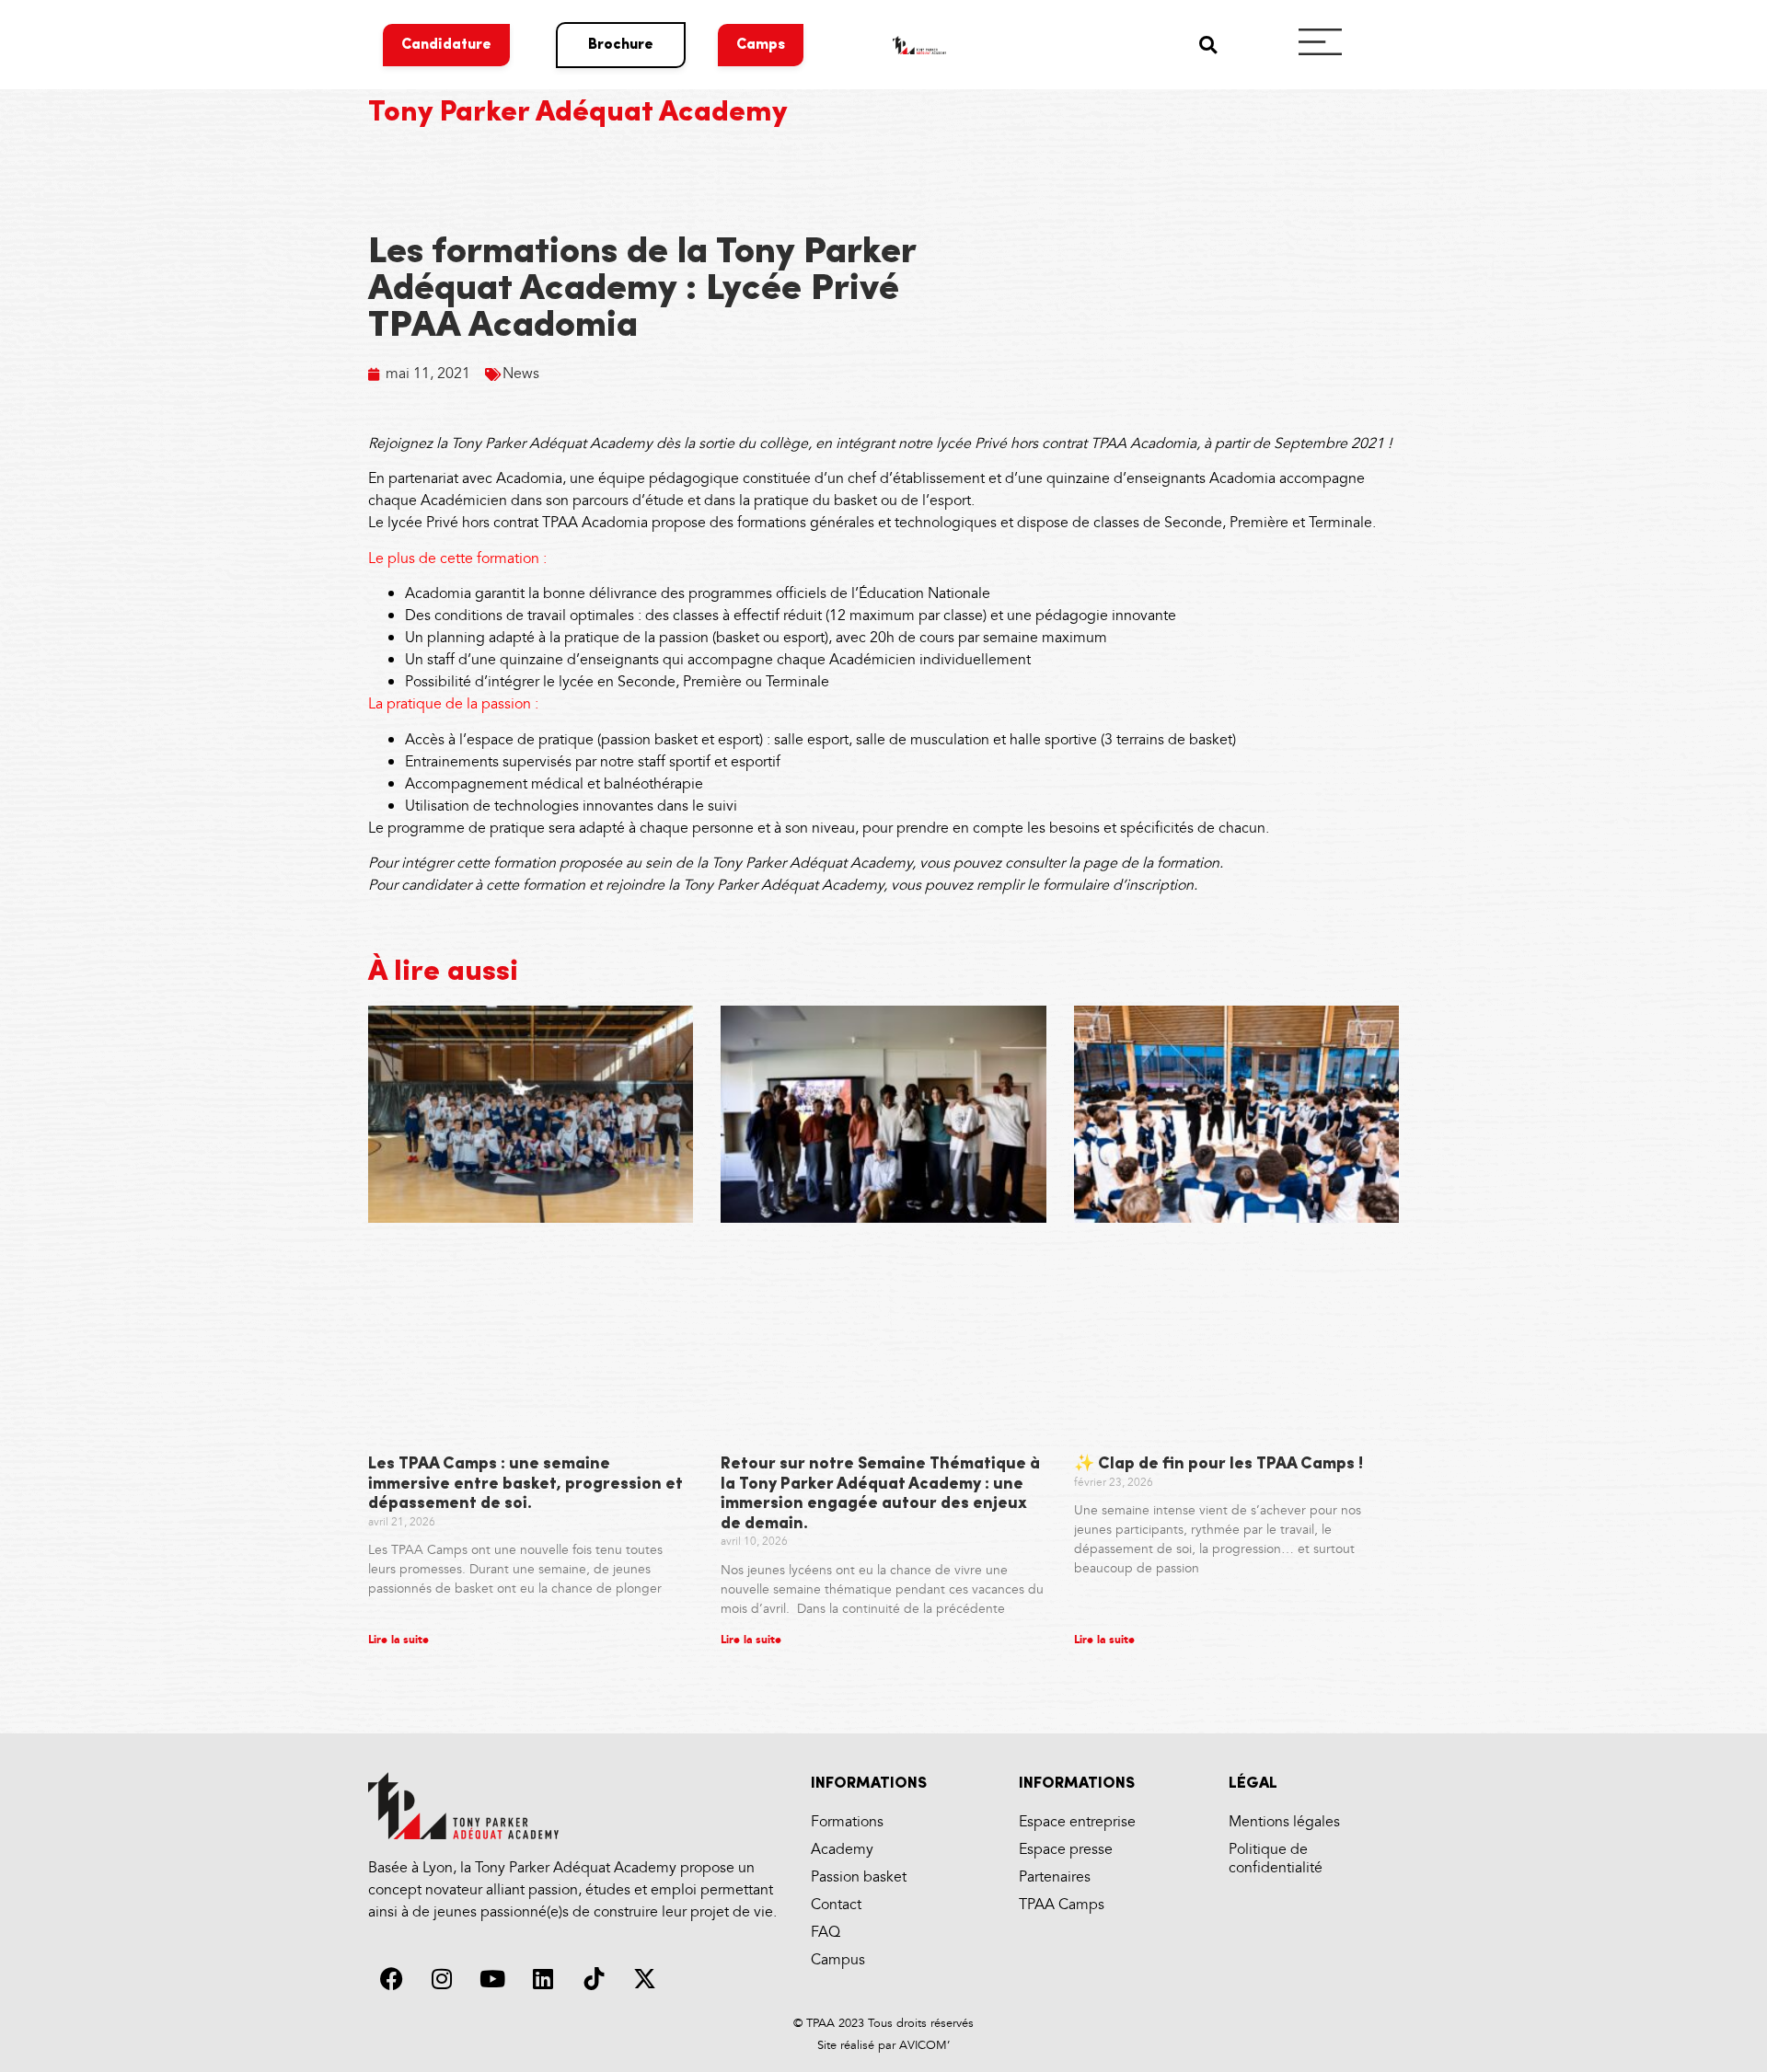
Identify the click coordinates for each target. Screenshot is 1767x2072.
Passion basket (859, 1877)
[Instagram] (442, 1978)
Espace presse (1066, 1850)
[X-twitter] (644, 1978)
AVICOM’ (923, 2045)
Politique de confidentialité (1276, 1859)
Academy (842, 1850)
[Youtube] (492, 1978)
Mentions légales (1284, 1822)
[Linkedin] (543, 1978)
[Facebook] (391, 1978)
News (521, 374)
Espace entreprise (1077, 1822)
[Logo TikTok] (594, 1978)
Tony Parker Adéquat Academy (578, 113)
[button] (1208, 45)
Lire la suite (398, 1640)
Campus (838, 1960)
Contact (836, 1905)
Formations (847, 1822)
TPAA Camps (1062, 1905)
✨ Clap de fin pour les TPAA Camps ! (1218, 1465)
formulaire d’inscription (1118, 886)
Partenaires (1055, 1877)
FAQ (826, 1933)
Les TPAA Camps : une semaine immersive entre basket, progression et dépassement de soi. (525, 1485)
